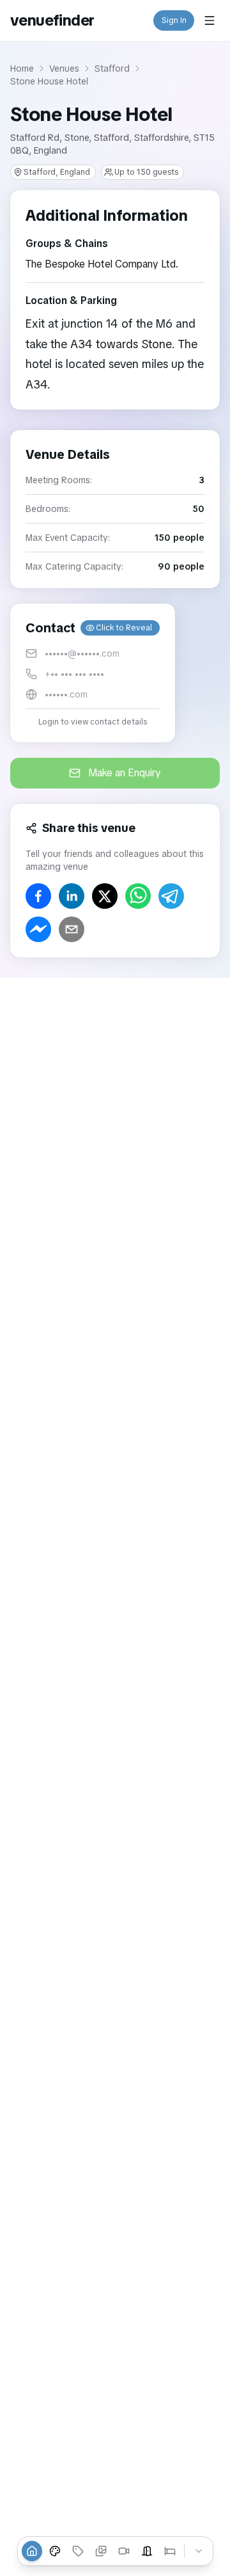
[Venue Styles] (55, 2551)
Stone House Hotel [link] (49, 81)
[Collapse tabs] (199, 2551)
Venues (64, 68)
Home (22, 68)
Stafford (112, 68)
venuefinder (52, 20)
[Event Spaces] (147, 2551)
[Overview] (32, 2551)
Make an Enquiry (125, 773)
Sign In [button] (174, 20)
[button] (93, 673)
